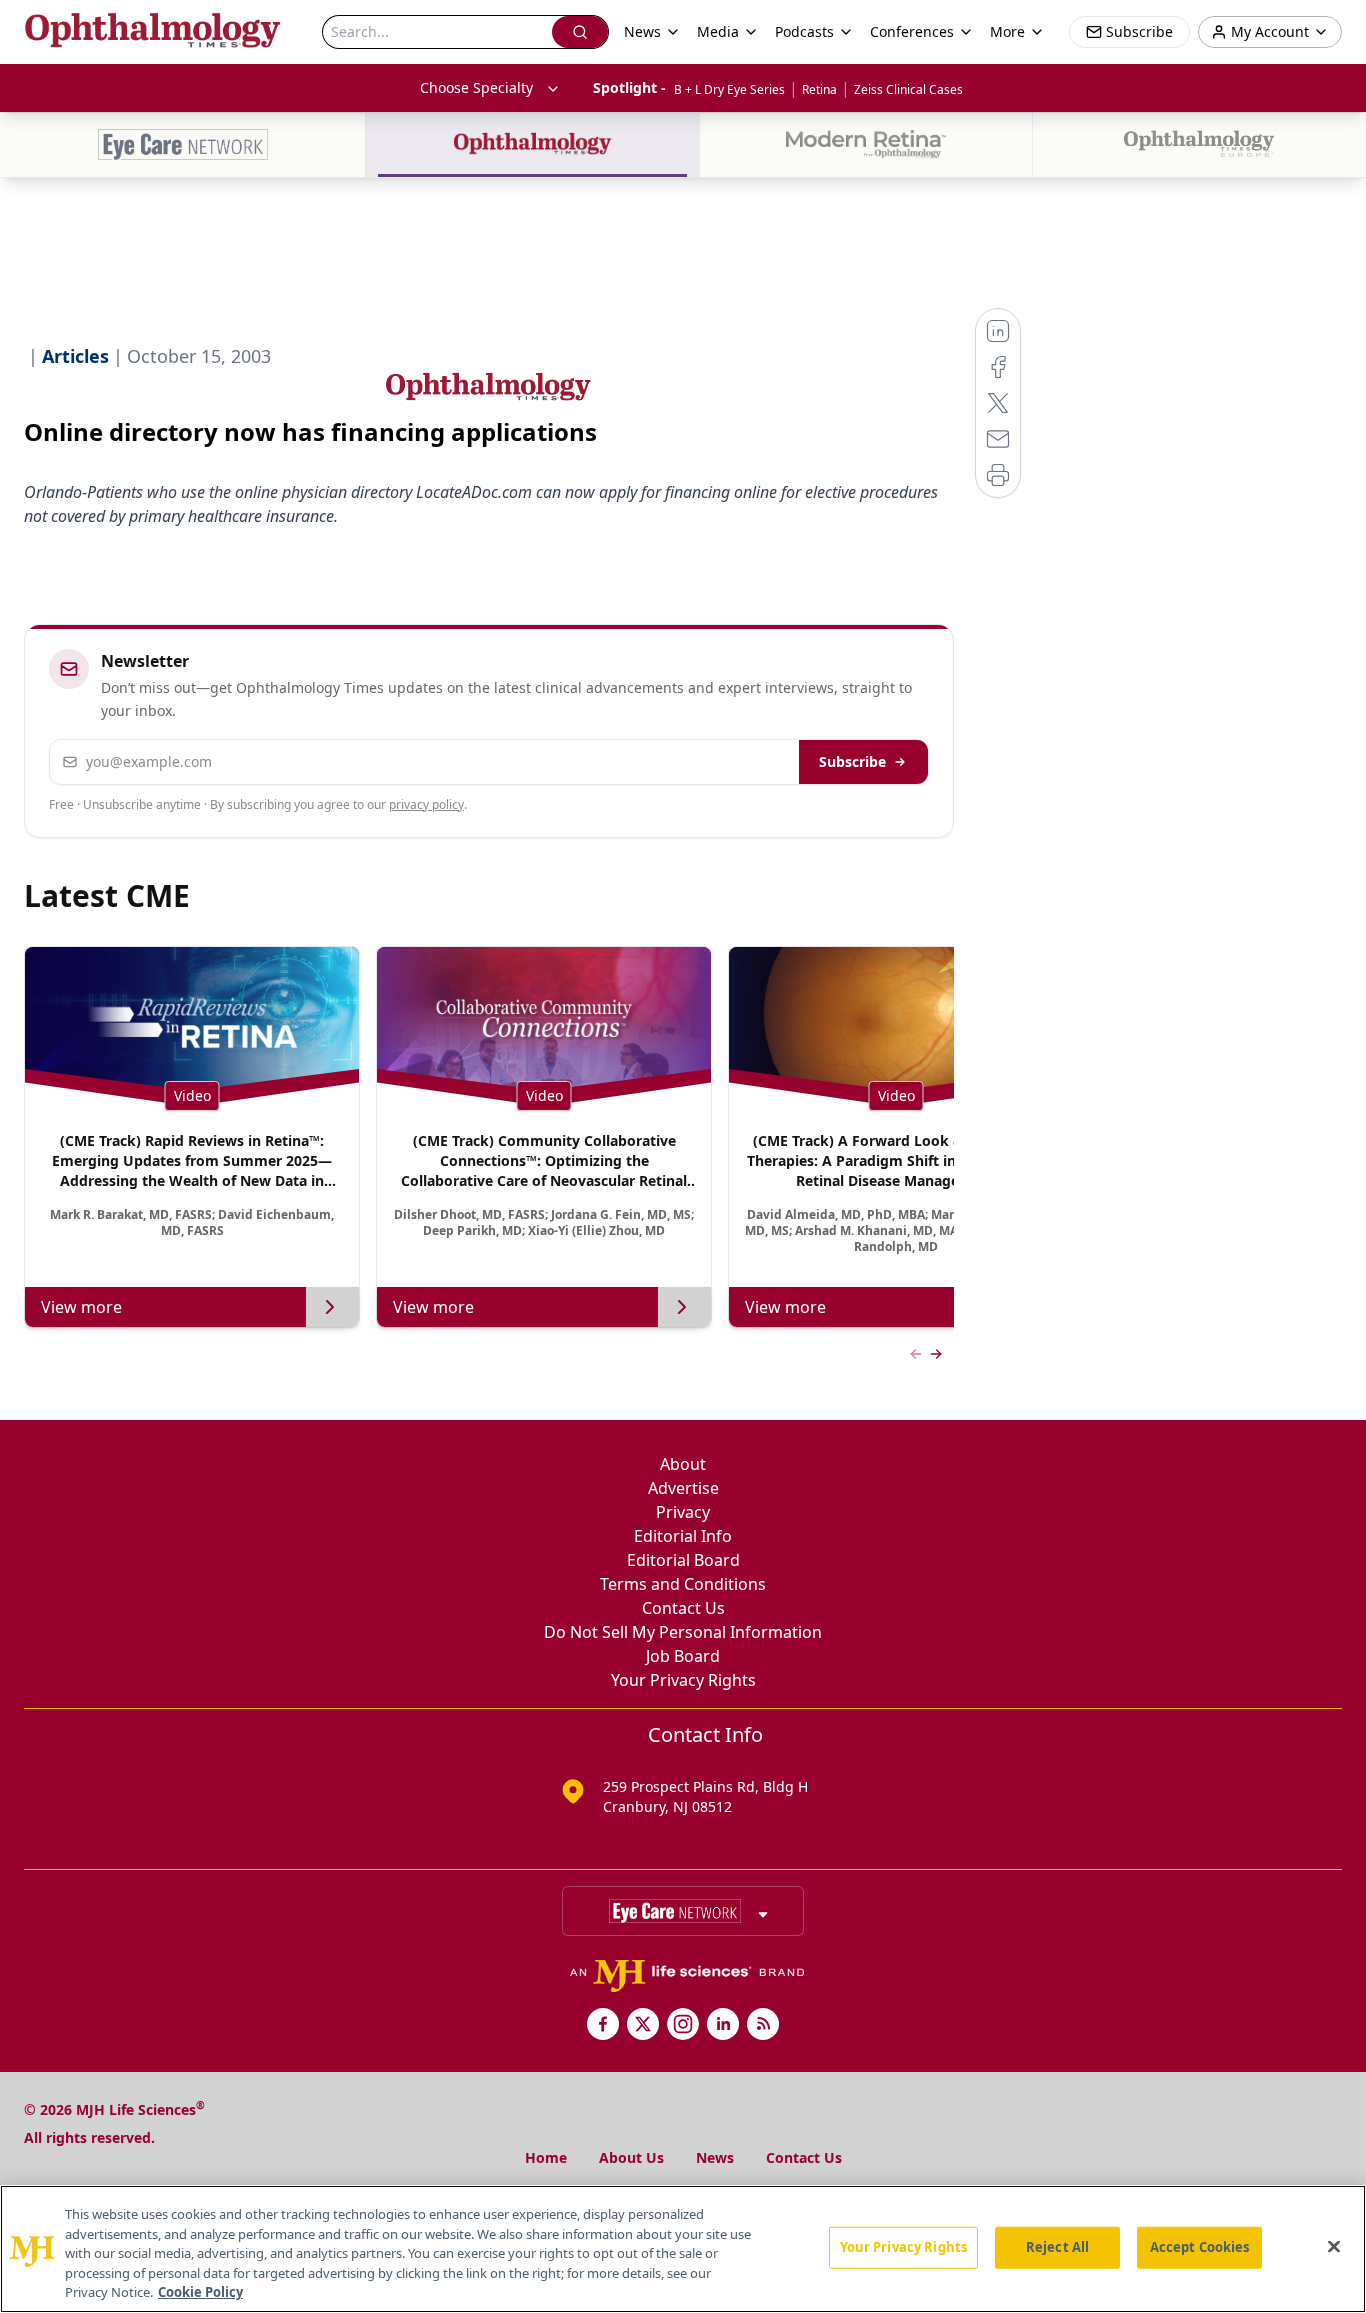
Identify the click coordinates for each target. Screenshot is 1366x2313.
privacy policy (426, 804)
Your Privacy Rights (683, 1680)
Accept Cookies (1200, 2247)
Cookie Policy (200, 2292)
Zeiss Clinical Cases (908, 89)
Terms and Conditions (683, 1584)
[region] (683, 2249)
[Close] (1334, 2247)
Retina (819, 89)
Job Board (683, 1656)
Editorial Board (683, 1560)
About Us (631, 2157)
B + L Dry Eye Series (729, 89)
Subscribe (852, 761)
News (715, 2157)
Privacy (683, 1512)
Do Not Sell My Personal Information (683, 1632)
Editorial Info (683, 1536)
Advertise (683, 1488)
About (683, 1464)
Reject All (1057, 2247)
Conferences (912, 31)
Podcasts (804, 31)
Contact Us (683, 1608)
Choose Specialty (476, 87)
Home (546, 2157)
